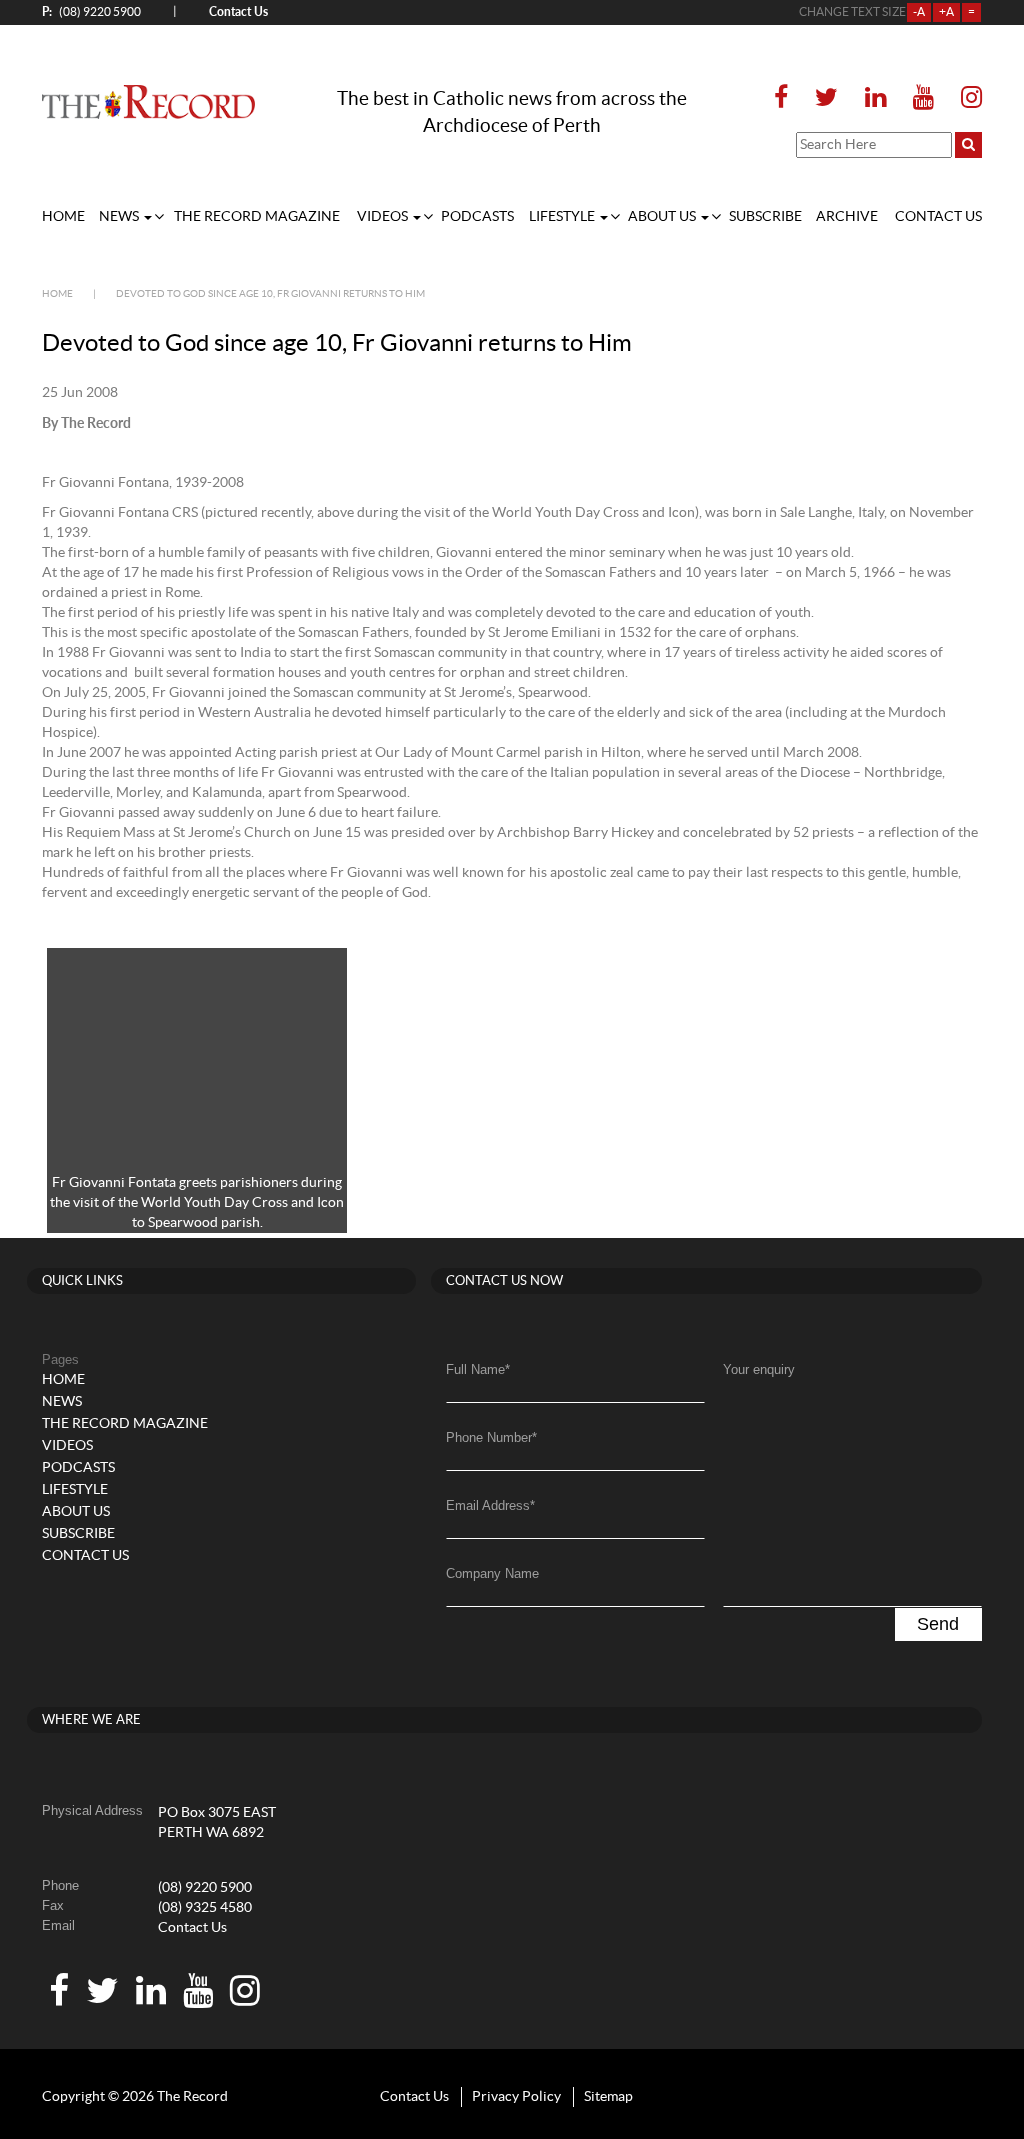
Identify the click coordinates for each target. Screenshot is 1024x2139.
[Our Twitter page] (826, 98)
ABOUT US (663, 217)
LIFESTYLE (563, 217)
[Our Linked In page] (875, 98)
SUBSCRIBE (765, 217)
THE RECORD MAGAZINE (257, 217)
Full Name (478, 1369)
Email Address (490, 1505)
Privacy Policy (516, 2097)
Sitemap (608, 2097)
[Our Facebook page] (787, 98)
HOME (63, 217)
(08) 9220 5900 (91, 11)
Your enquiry (759, 1369)
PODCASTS (477, 217)
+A (946, 12)
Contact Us (192, 1928)
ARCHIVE (847, 217)
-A (919, 12)
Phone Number (491, 1437)
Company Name (492, 1573)
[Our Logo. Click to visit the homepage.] (148, 102)
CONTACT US (938, 217)
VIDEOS (384, 217)
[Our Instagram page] (965, 98)
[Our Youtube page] (923, 98)
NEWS (120, 217)
